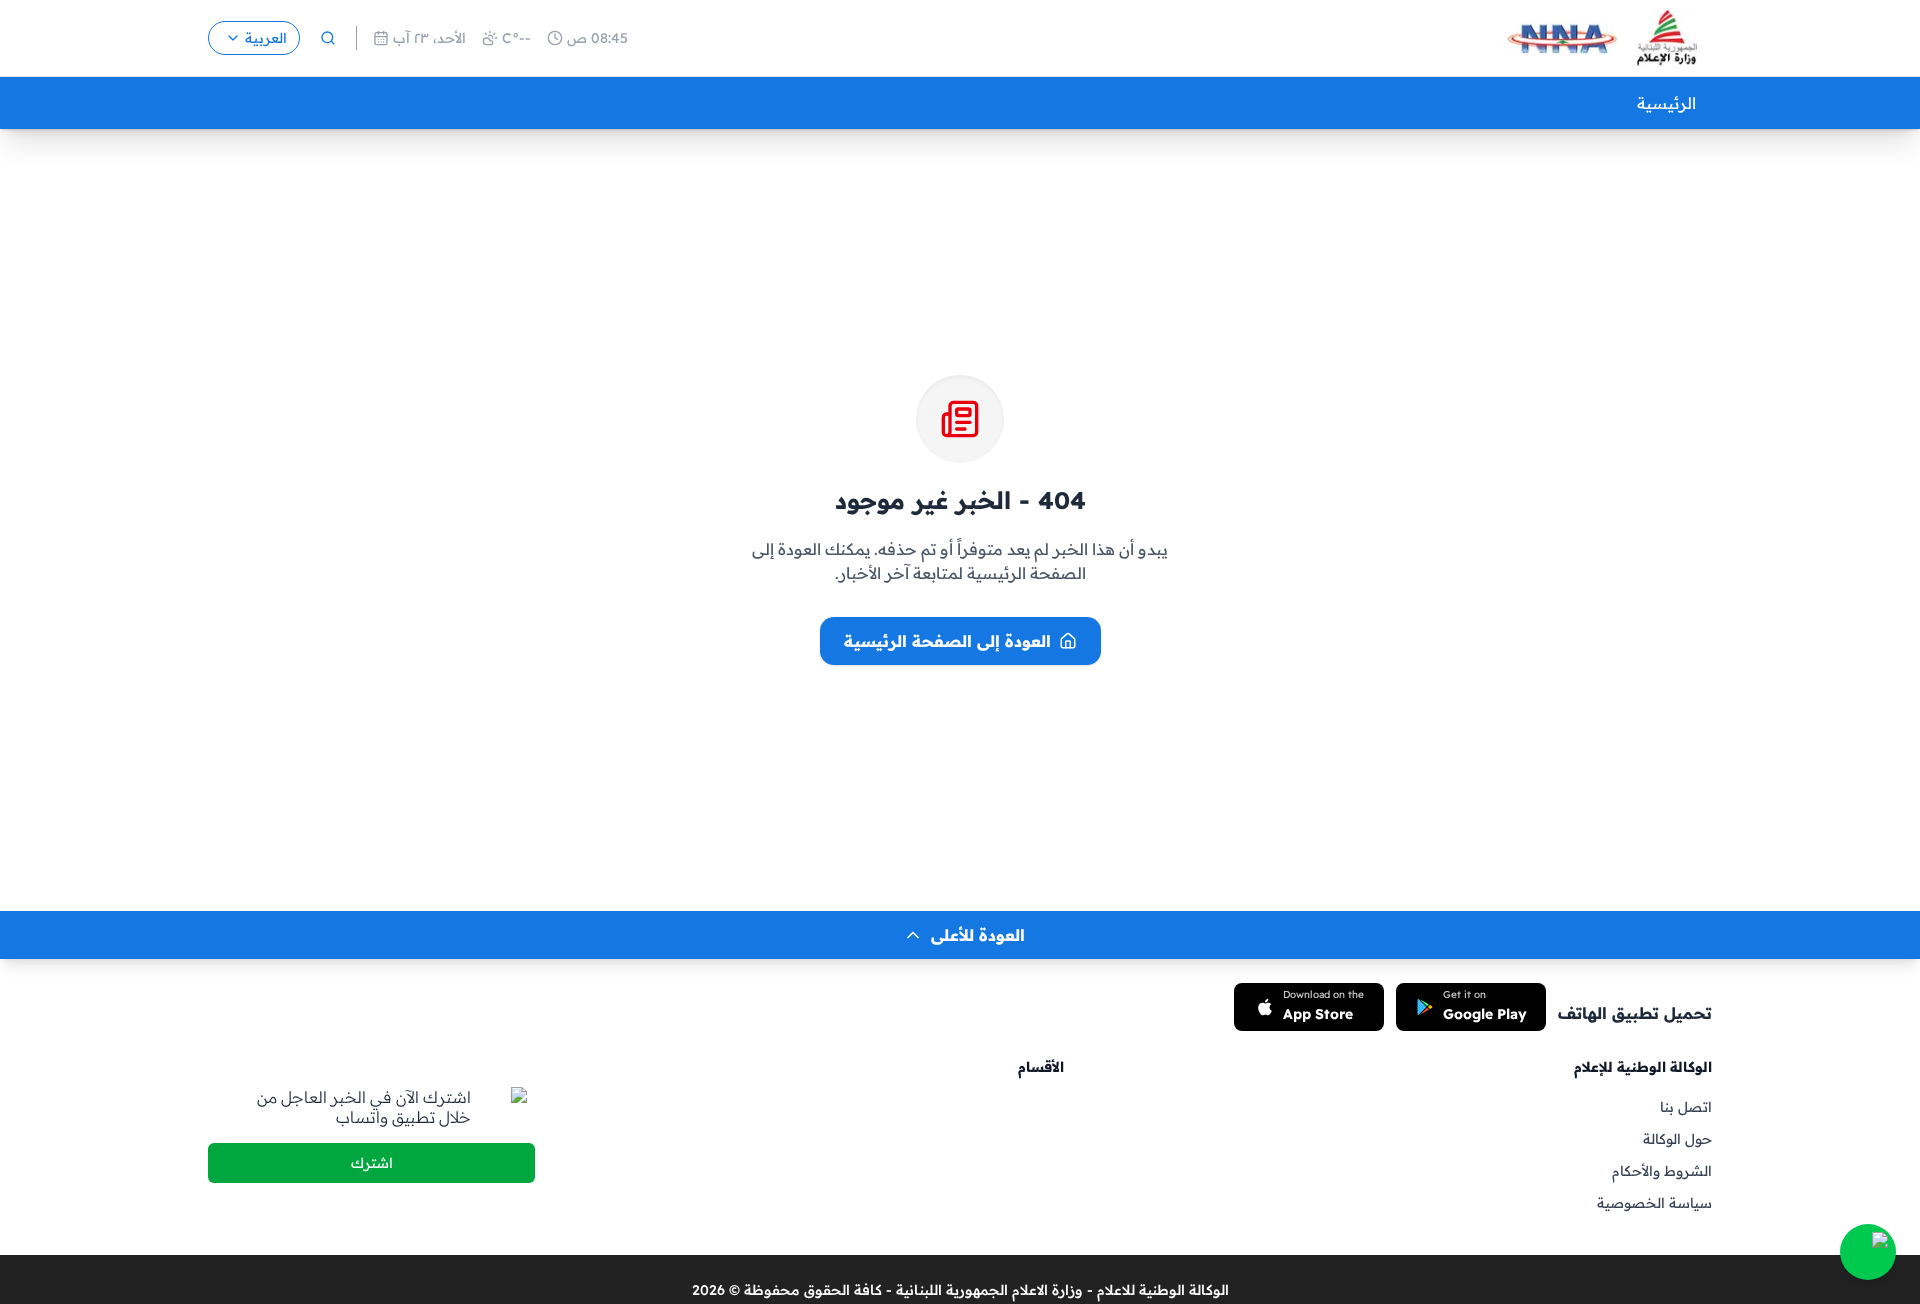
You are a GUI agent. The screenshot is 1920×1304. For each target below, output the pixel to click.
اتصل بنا (1686, 1107)
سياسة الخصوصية (1654, 1203)
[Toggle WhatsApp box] (1868, 1252)
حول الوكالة (1677, 1139)
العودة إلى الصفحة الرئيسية (947, 641)
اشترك (372, 1163)
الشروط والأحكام (1662, 1171)
